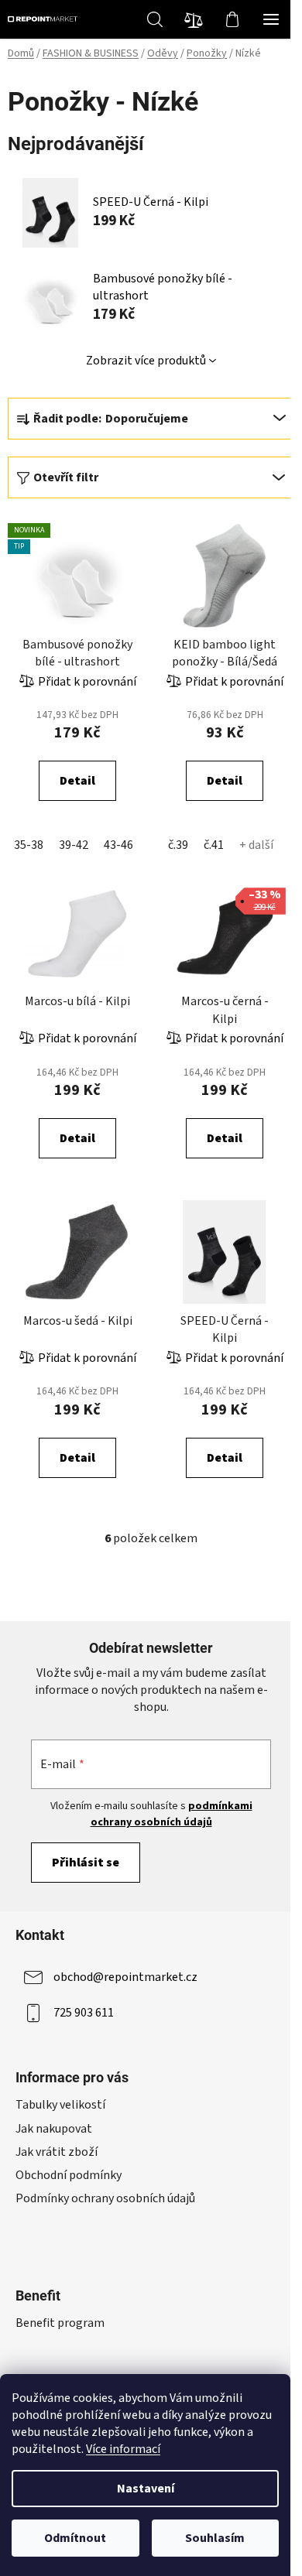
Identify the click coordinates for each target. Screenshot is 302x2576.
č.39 (178, 845)
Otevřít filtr (66, 477)
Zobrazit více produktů (146, 361)
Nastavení (146, 2489)
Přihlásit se (86, 1863)
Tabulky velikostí (60, 2105)
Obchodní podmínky (69, 2175)
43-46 (118, 845)
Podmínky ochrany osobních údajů (105, 2198)
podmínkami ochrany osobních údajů (172, 1814)
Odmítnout (75, 2538)
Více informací (123, 2449)
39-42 (74, 845)
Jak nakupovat (54, 2129)
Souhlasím (215, 2538)
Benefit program (60, 2323)
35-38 (29, 845)
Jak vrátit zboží (57, 2152)
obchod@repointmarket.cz (125, 1977)
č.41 (214, 845)
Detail (77, 781)
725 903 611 (84, 2013)
